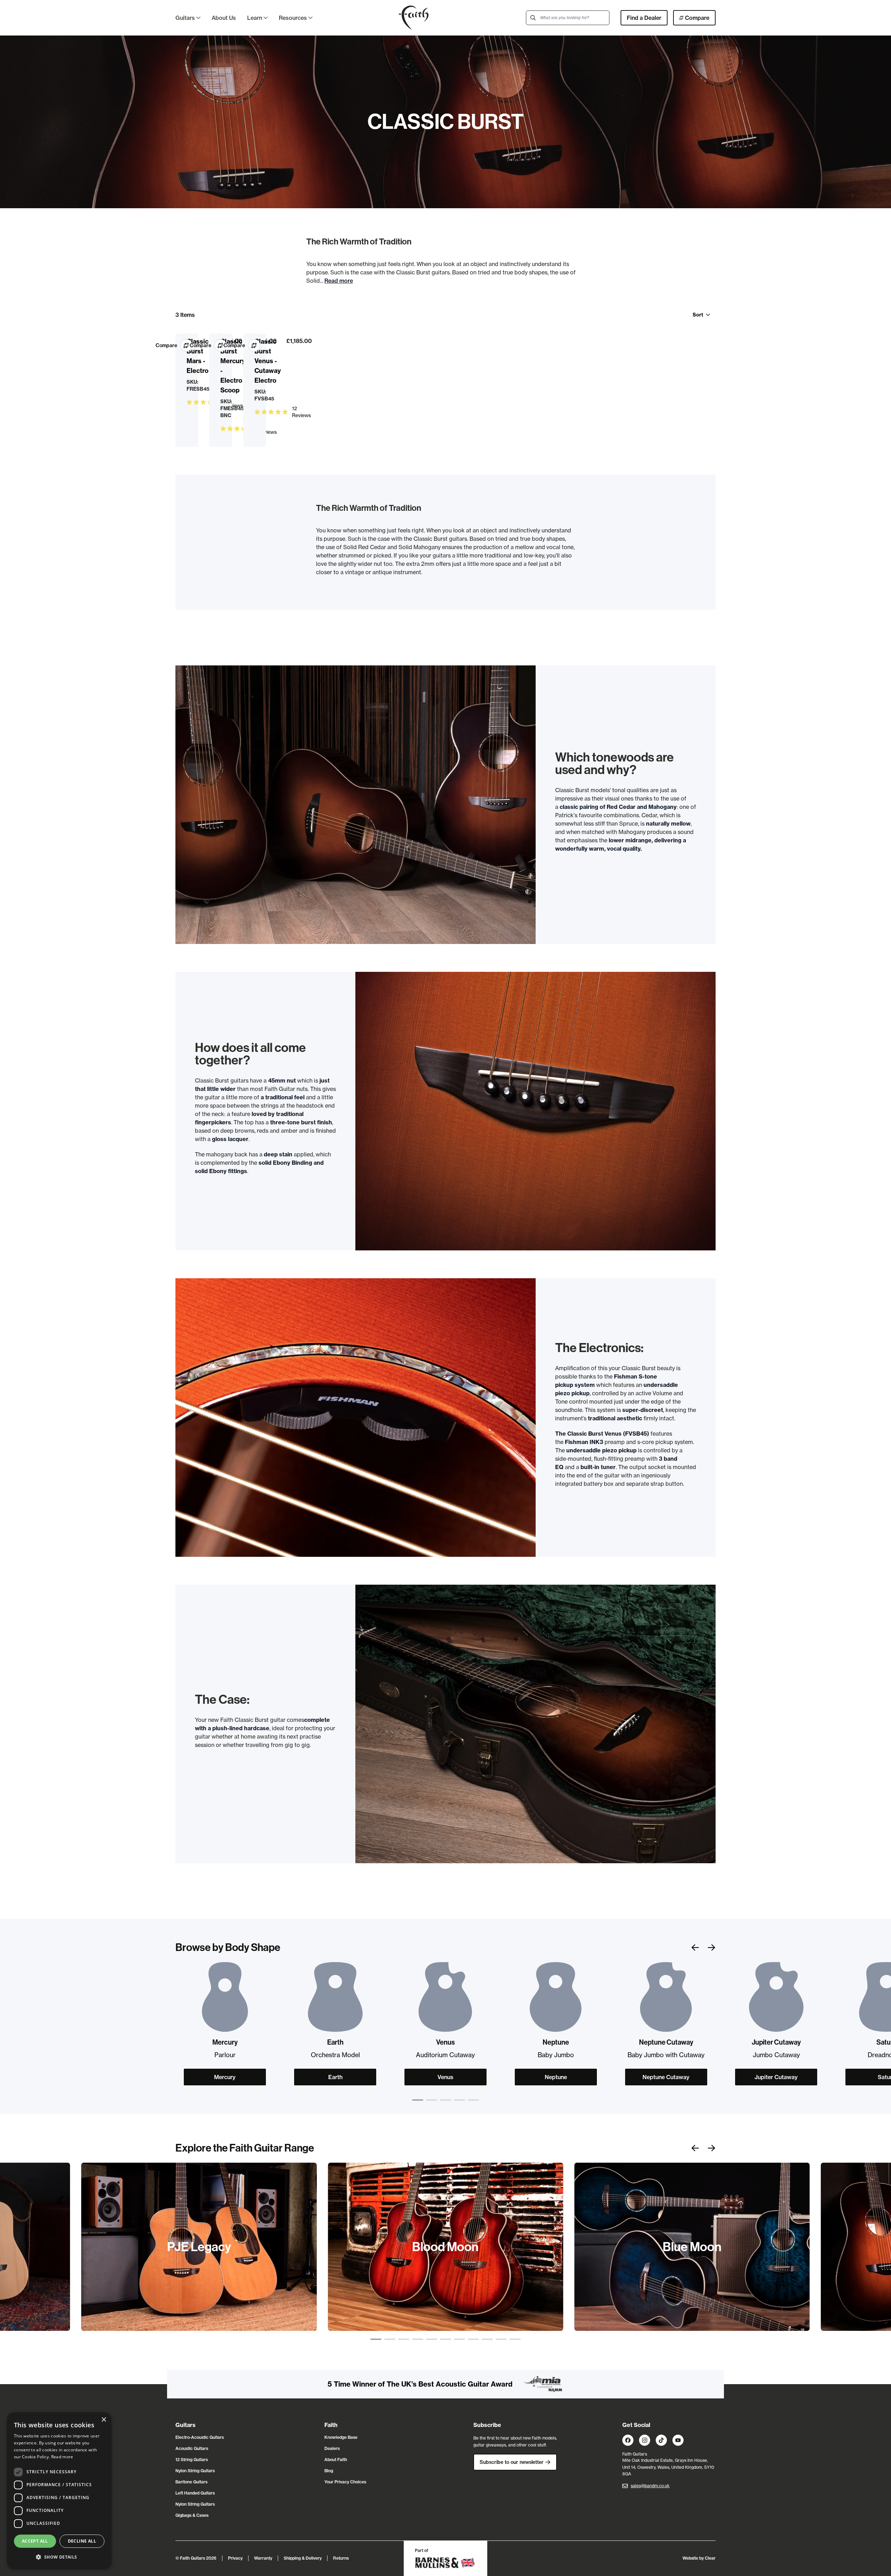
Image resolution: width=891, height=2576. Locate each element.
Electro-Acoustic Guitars (200, 2437)
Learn (255, 18)
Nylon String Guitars (195, 2471)
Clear (710, 2558)
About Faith (336, 2460)
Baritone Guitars (191, 2482)
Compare (697, 18)
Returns (341, 2558)
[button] (59, 2557)
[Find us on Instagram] (645, 2440)
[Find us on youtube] (678, 2440)
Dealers (332, 2448)
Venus (445, 2077)
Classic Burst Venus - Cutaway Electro (268, 361)
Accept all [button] (35, 2541)
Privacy (235, 2558)
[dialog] (59, 2491)
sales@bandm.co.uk (650, 2486)
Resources (293, 18)
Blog (329, 2471)
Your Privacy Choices (345, 2482)
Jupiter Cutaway (776, 2077)
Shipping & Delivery (303, 2558)
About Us (224, 18)
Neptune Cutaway (666, 2077)
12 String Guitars (192, 2460)
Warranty (263, 2558)
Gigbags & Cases (192, 2515)
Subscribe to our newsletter (512, 2462)
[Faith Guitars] (414, 18)
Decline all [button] (82, 2541)
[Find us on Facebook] (628, 2440)
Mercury (225, 2077)
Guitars (185, 18)
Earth (335, 2077)
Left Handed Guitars (195, 2493)
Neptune (556, 2077)
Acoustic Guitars (192, 2448)
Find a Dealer (644, 18)
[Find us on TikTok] (661, 2440)
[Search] (533, 18)
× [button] (104, 2420)
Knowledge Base (341, 2437)
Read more (339, 281)
